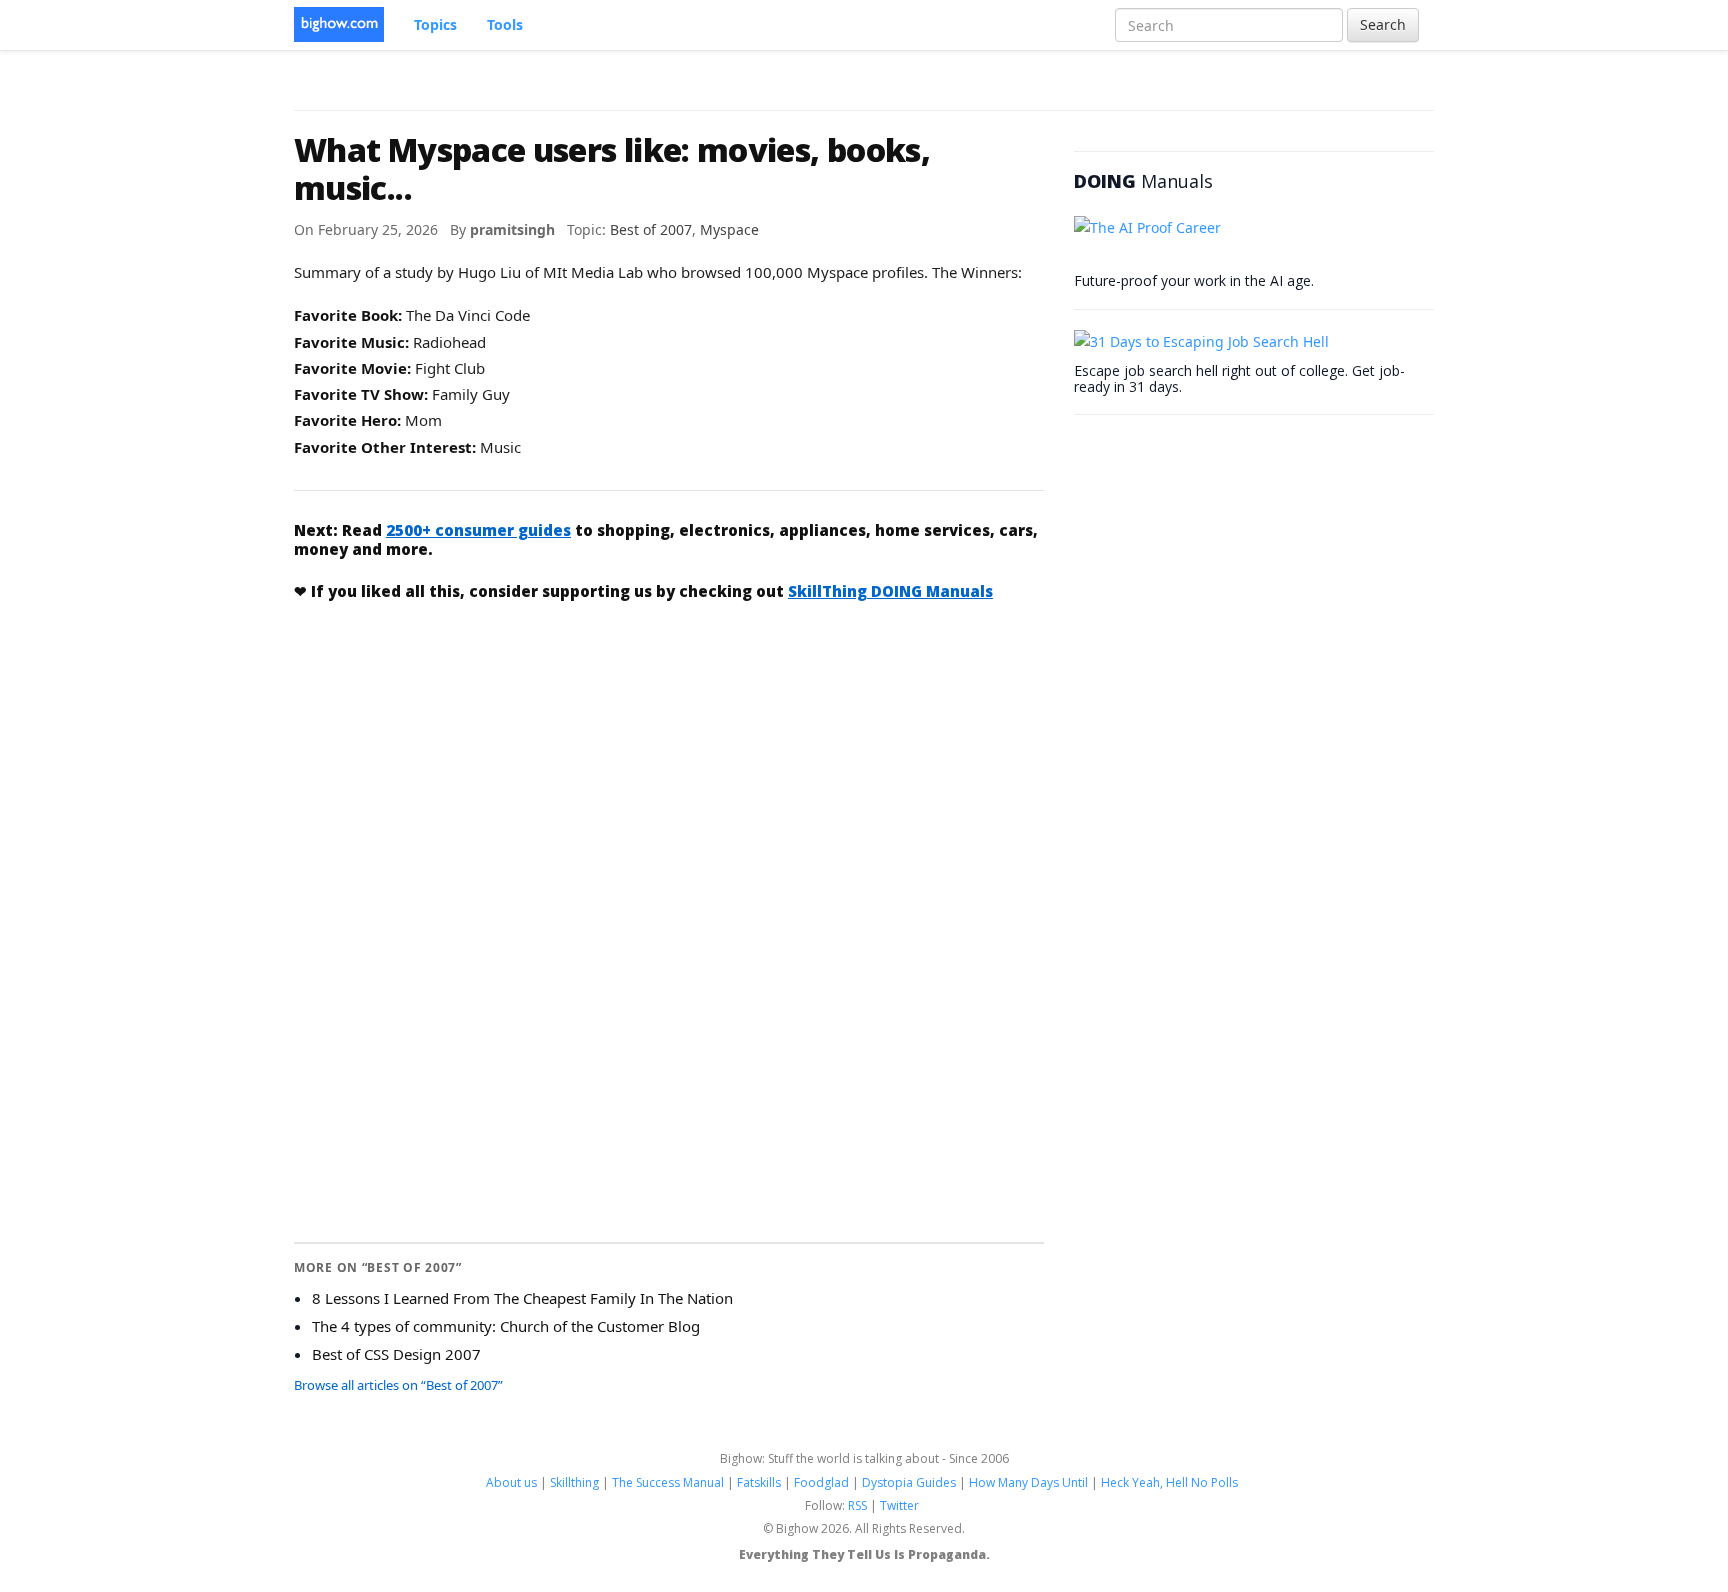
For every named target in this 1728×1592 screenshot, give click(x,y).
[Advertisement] (669, 768)
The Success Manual (668, 1482)
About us (511, 1482)
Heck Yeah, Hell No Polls (1169, 1482)
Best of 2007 (651, 229)
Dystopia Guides (909, 1482)
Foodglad (821, 1482)
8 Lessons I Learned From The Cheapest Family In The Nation (522, 1298)
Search (1383, 24)
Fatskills (759, 1482)
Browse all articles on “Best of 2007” (398, 1385)
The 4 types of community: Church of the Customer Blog (506, 1326)
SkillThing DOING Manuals (890, 591)
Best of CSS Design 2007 (396, 1354)
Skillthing (574, 1482)
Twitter (899, 1505)
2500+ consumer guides (478, 530)
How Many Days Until (1028, 1482)
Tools (505, 24)
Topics (435, 24)
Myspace (729, 229)
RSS (857, 1505)
